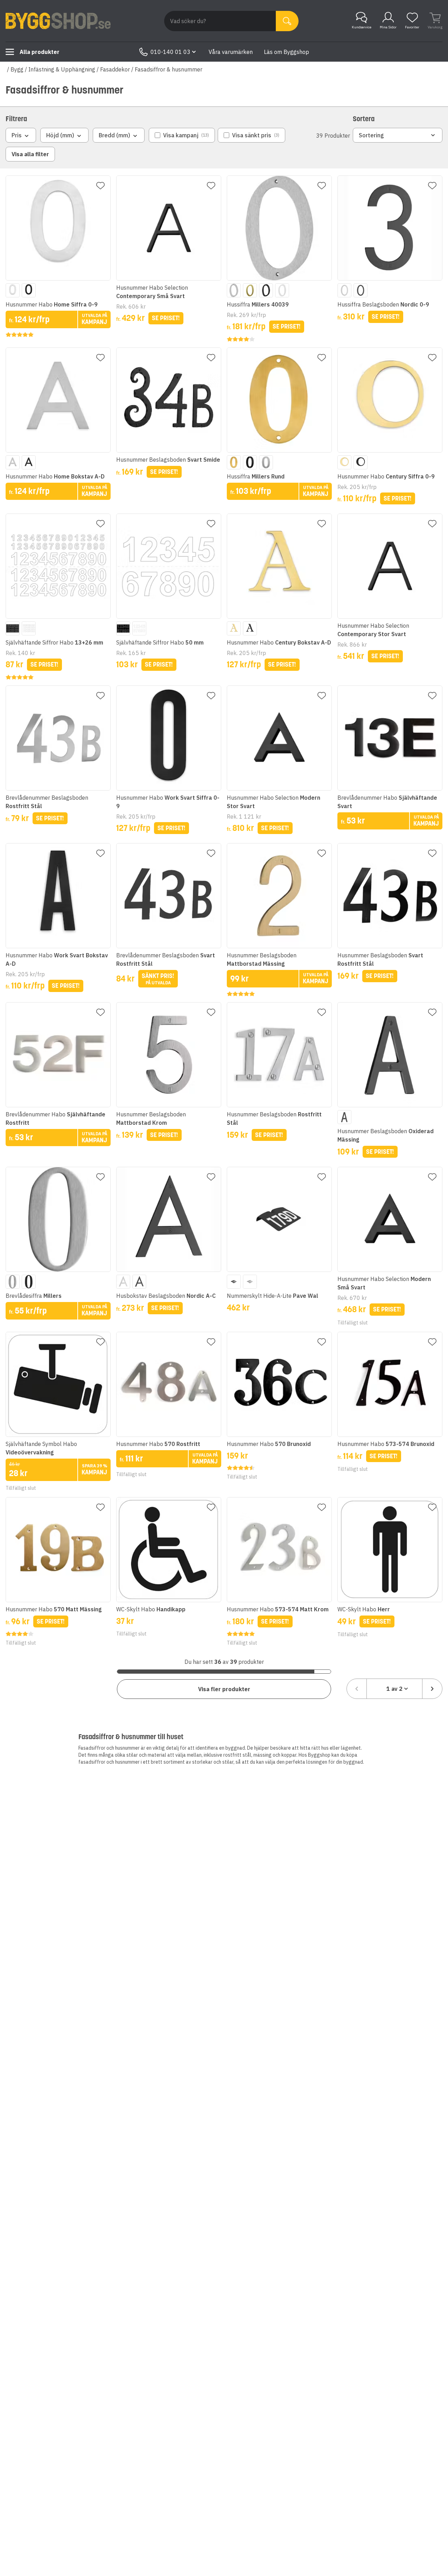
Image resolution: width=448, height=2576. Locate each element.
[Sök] (287, 21)
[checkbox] (182, 135)
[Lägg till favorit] (100, 186)
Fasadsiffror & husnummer (169, 69)
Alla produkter (40, 52)
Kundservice (362, 27)
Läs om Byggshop (286, 52)
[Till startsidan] (58, 21)
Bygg (17, 69)
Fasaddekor (115, 69)
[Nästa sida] (432, 1689)
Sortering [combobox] (371, 135)
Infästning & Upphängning (62, 69)
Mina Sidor (388, 27)
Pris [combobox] (17, 135)
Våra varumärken (231, 52)
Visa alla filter (30, 154)
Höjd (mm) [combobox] (60, 135)
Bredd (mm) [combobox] (114, 135)
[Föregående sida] (357, 1689)
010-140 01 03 (170, 52)
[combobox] (394, 1689)
